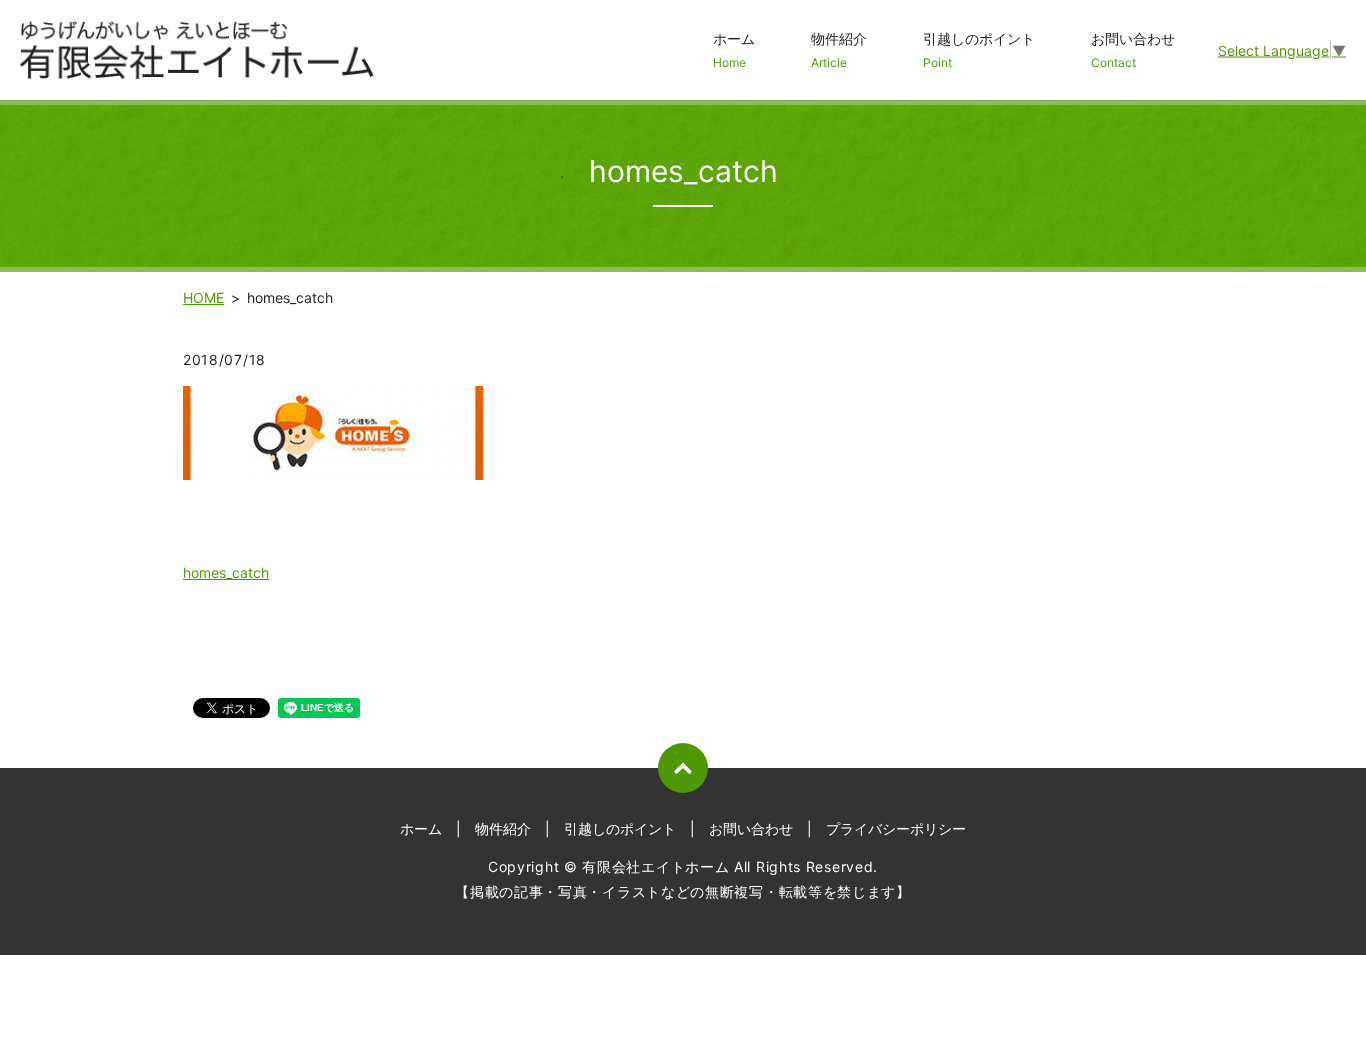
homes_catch (226, 572)
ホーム (734, 50)
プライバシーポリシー (896, 828)
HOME (203, 297)
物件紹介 (839, 50)
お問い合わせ (1133, 50)
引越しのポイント (979, 50)
